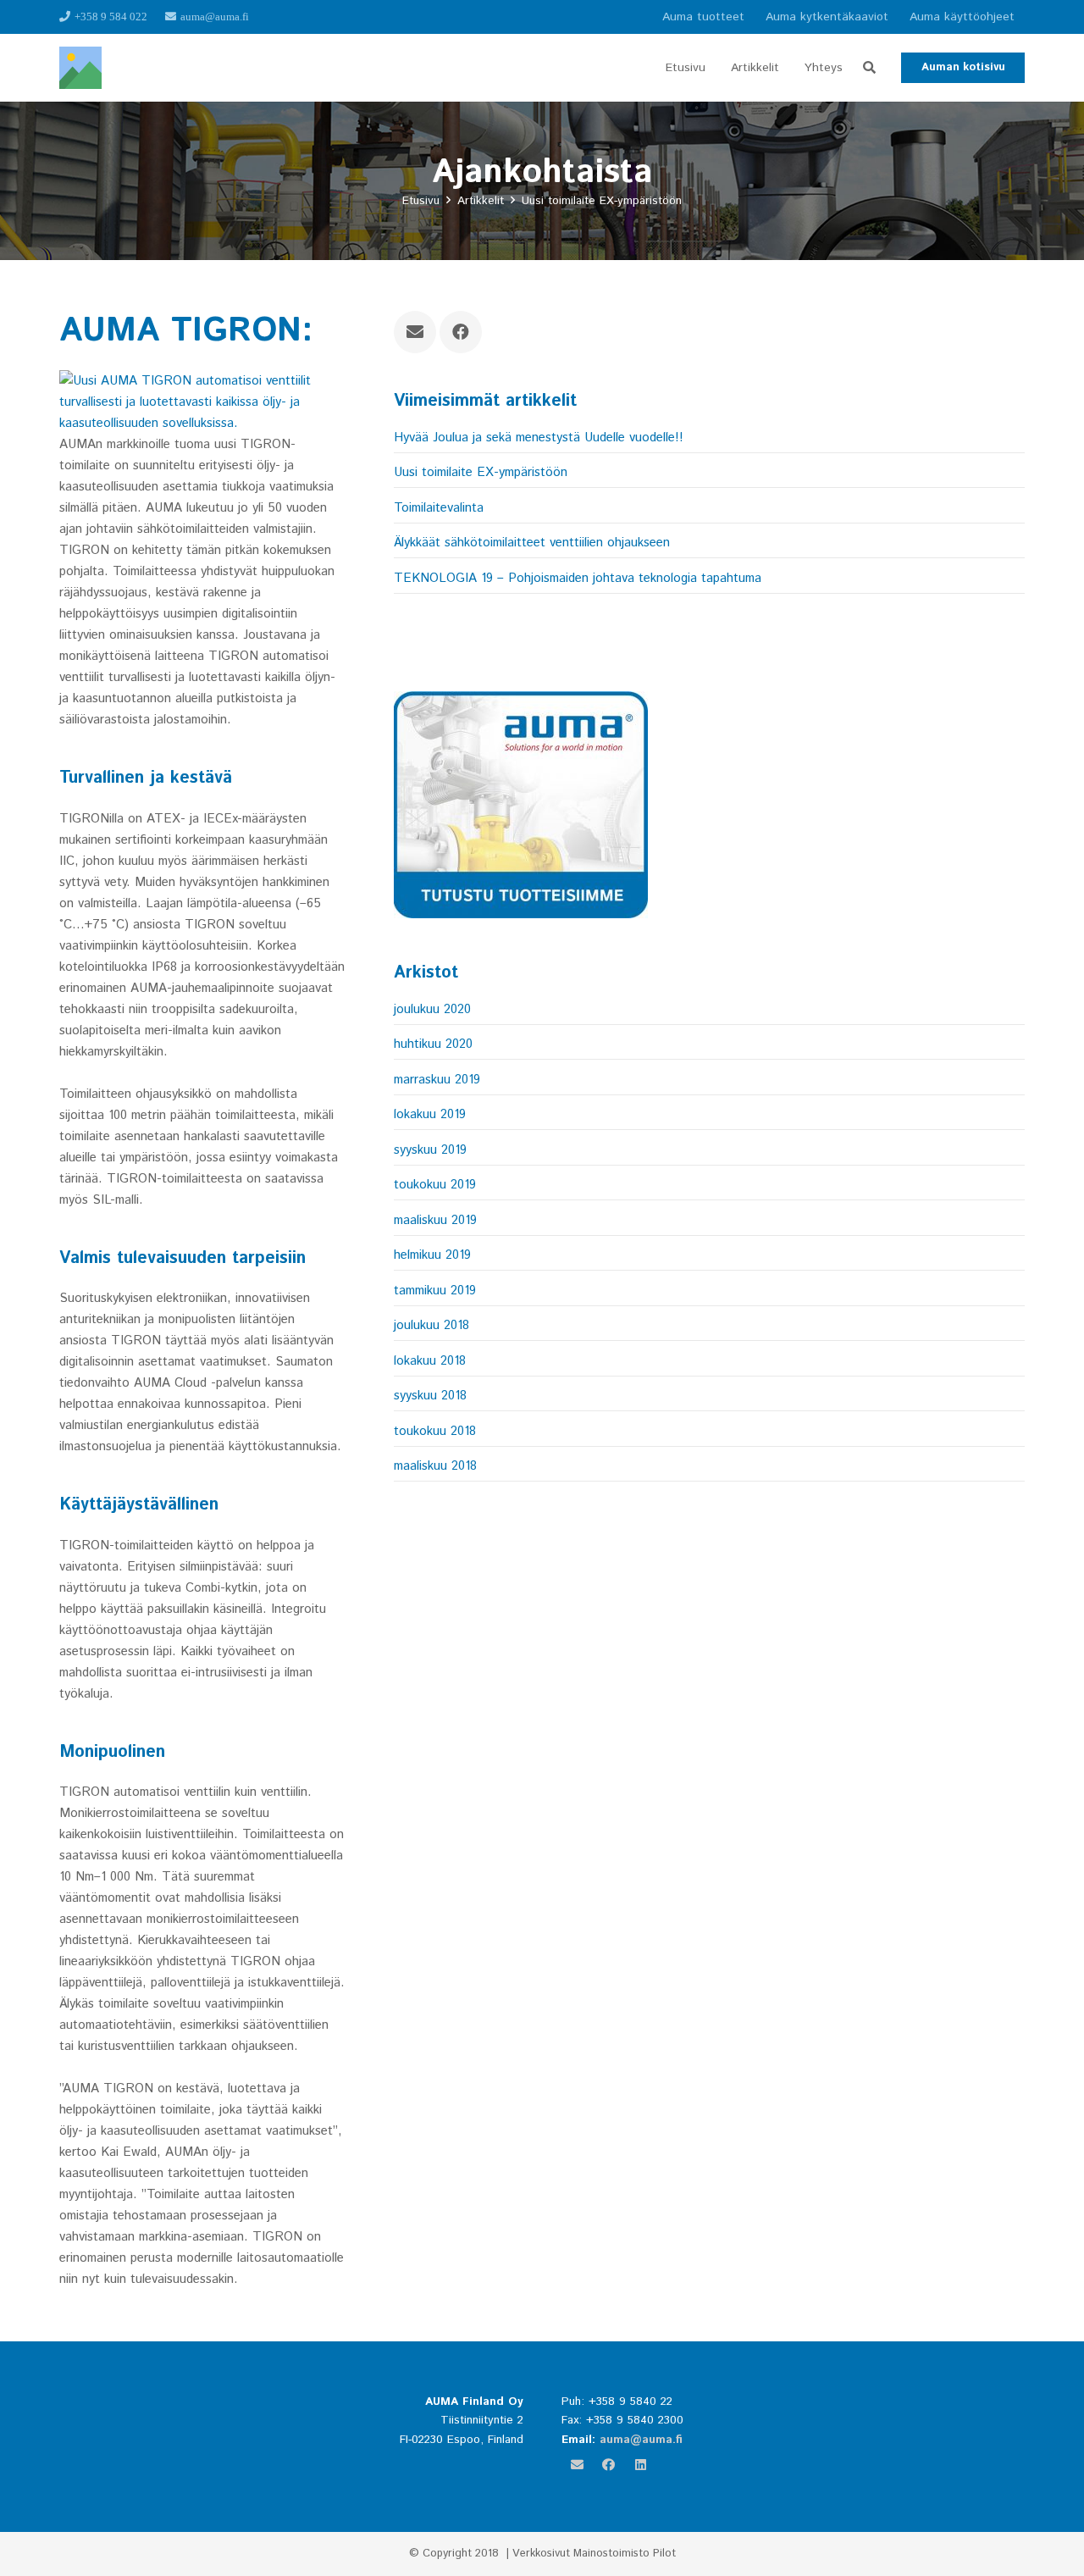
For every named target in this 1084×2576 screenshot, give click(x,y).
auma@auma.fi (641, 2440)
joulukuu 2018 (431, 1325)
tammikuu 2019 (435, 1291)
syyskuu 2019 (430, 1150)
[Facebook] (461, 332)
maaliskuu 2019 (435, 1220)
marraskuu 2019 (437, 1080)
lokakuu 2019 (430, 1114)
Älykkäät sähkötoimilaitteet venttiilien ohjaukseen (532, 543)
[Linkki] (80, 68)
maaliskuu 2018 (435, 1466)
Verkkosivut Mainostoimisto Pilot (594, 2554)
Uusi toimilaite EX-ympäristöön (481, 472)
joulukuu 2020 (432, 1009)
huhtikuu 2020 (433, 1044)
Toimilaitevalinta (439, 508)
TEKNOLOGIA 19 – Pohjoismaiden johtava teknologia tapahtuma (578, 578)
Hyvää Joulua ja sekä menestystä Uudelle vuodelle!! (539, 438)
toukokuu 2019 (435, 1185)
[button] (869, 68)
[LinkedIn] (641, 2465)
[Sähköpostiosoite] (415, 332)
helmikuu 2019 (432, 1255)
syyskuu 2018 (430, 1396)
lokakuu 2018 (430, 1361)
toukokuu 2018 (435, 1431)
